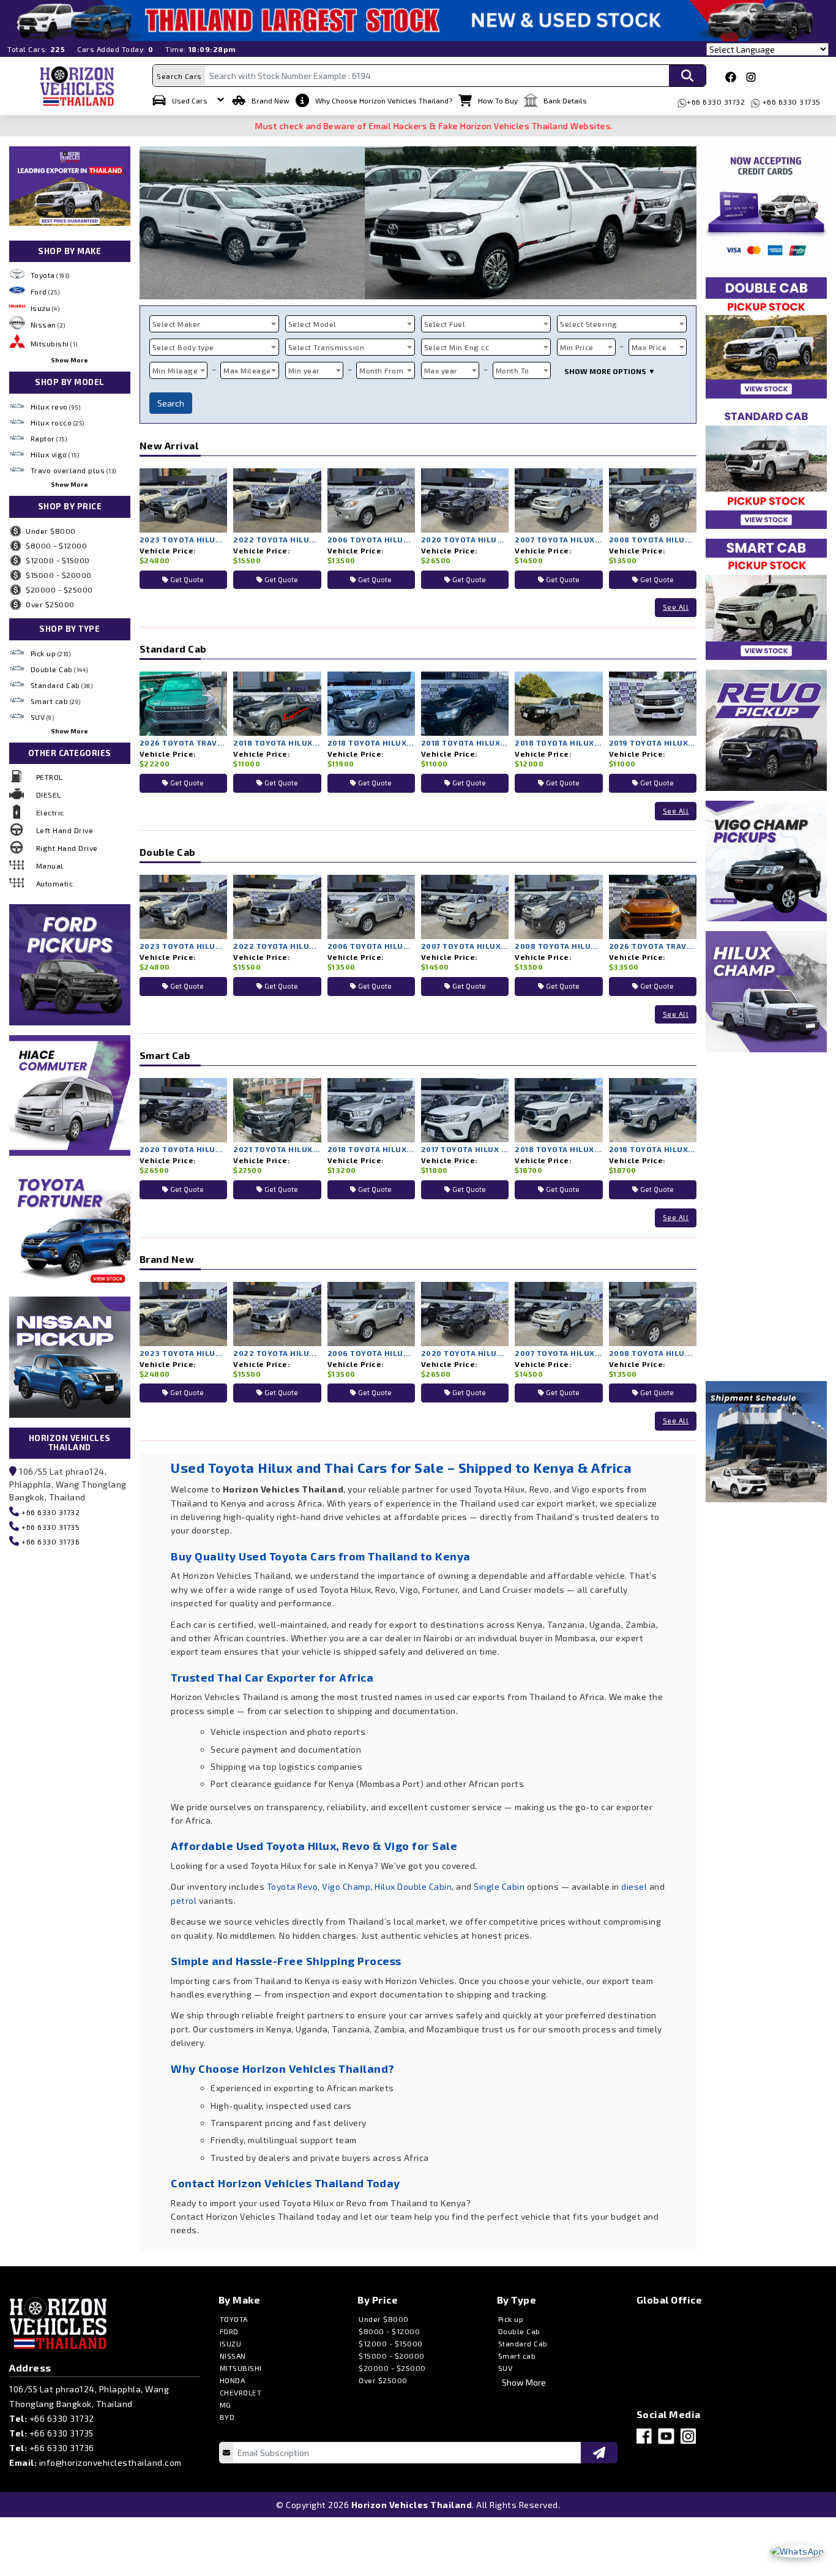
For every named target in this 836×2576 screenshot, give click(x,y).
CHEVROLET (241, 2392)
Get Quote (186, 579)
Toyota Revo (293, 1886)
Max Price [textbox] (649, 347)
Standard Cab (62, 685)
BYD (227, 2417)
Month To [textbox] (513, 370)
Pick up (51, 653)
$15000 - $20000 (59, 575)
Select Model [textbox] (312, 324)
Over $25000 (50, 604)
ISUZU (231, 2343)
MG (226, 2405)
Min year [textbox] (304, 370)
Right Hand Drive (67, 848)
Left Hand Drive (65, 830)
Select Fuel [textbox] (445, 324)
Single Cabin (499, 1886)
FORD (229, 2331)
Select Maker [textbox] (177, 324)
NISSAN (233, 2356)
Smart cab (56, 701)
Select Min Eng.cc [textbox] (457, 347)
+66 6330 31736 (50, 1541)
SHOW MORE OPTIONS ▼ (610, 371)
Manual (50, 866)
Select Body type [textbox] (183, 347)
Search (171, 403)
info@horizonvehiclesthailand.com (110, 2462)
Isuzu (45, 308)
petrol (184, 1900)
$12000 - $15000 (58, 560)
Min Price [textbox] (577, 347)
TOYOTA (234, 2319)
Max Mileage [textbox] (247, 370)
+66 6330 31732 (716, 102)
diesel (634, 1886)
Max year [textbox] (441, 370)
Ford (45, 291)
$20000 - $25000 (59, 590)
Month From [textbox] (381, 370)
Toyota (50, 275)
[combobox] (214, 324)
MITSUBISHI (241, 2368)
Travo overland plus (73, 470)
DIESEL (49, 795)
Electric (50, 812)
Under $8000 (51, 531)
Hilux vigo (55, 454)
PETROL (50, 777)
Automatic (55, 883)
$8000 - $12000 (56, 545)
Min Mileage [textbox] (175, 370)
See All (676, 607)
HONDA (233, 2380)
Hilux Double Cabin (413, 1886)
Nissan (48, 324)
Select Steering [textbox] (589, 324)
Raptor (49, 438)
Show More (69, 360)
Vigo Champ (346, 1886)
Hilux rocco (58, 422)
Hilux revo (56, 406)
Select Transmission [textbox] (327, 347)
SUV (43, 717)
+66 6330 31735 (790, 102)
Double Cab (59, 669)
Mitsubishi (54, 343)
